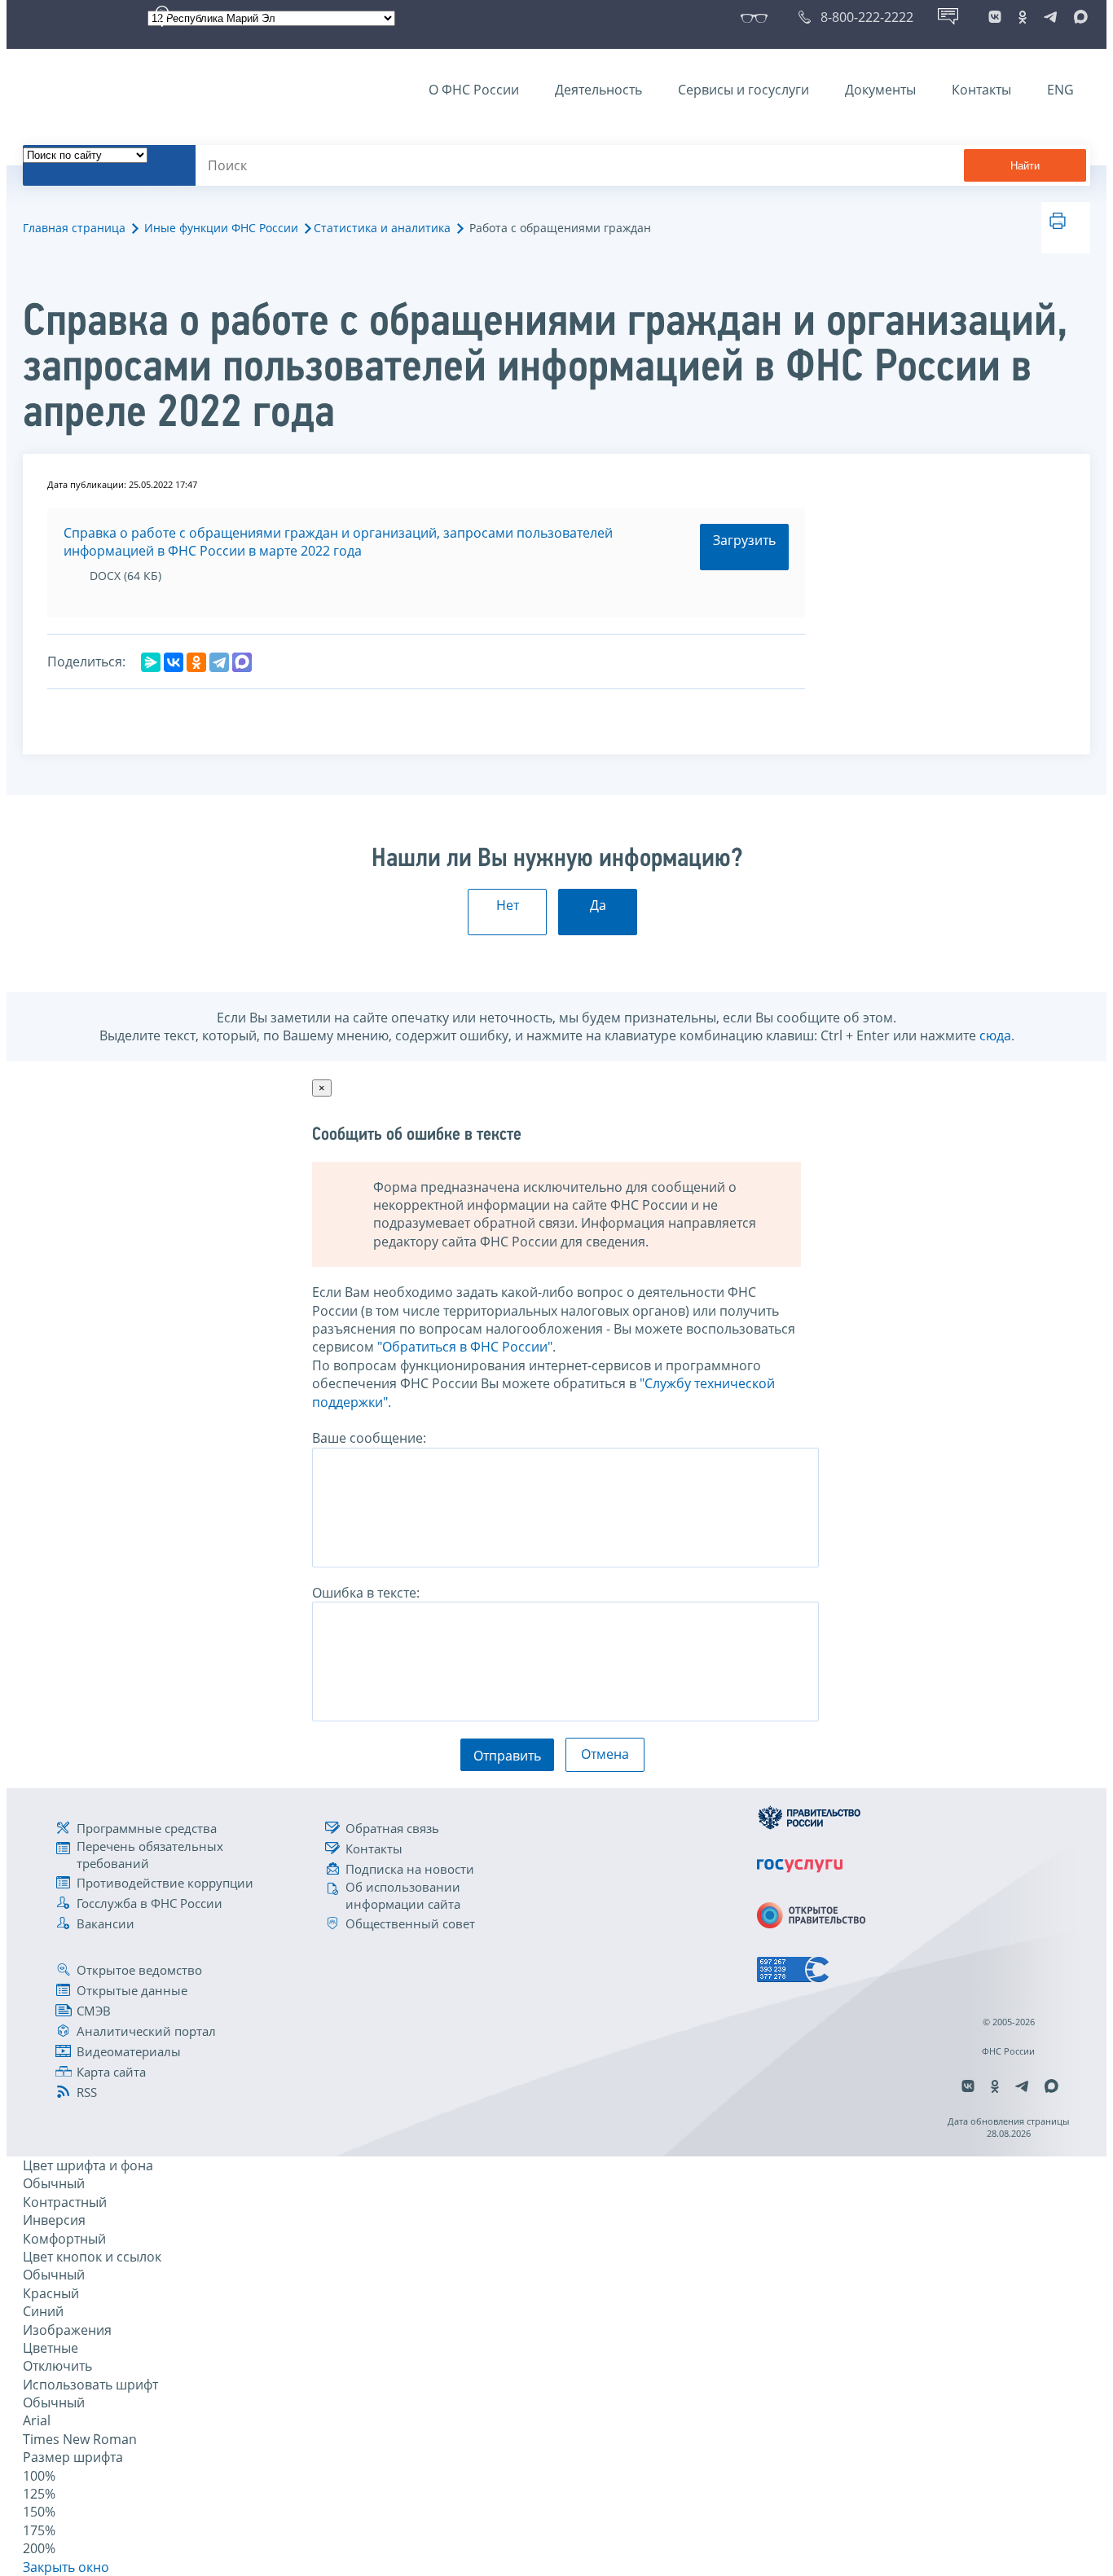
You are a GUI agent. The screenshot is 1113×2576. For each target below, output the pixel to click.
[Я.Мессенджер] (151, 662)
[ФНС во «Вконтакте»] (995, 17)
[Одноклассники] (196, 662)
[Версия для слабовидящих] (757, 17)
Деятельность (598, 90)
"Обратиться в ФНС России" (465, 1347)
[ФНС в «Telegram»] (1050, 17)
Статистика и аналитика (382, 228)
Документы (880, 90)
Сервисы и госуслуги (743, 90)
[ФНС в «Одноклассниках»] (1023, 17)
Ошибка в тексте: (366, 1593)
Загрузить (744, 540)
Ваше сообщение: (369, 1438)
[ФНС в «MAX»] (1078, 17)
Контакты (981, 90)
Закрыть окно (66, 2567)
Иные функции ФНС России (221, 228)
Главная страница (74, 228)
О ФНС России (474, 90)
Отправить (507, 1756)
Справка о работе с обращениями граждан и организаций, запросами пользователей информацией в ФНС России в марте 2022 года (338, 542)
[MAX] (242, 662)
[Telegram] (219, 662)
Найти (1025, 166)
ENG (1060, 90)
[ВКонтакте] (174, 662)
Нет (508, 905)
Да (598, 905)
